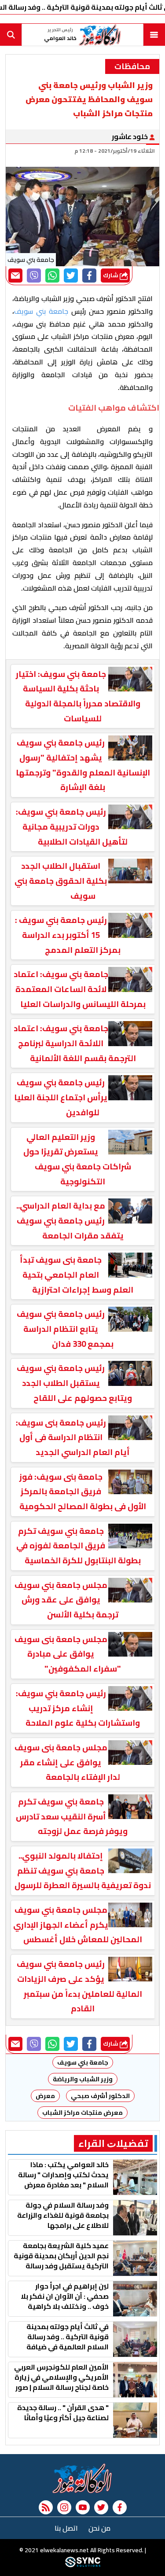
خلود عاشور (130, 136)
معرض (45, 2096)
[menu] (154, 35)
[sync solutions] (83, 2565)
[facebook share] (89, 276)
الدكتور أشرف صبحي (100, 2096)
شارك (111, 275)
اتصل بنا (66, 2528)
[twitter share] (71, 276)
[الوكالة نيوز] (82, 2478)
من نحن (99, 2528)
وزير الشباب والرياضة (83, 2079)
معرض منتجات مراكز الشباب (82, 2113)
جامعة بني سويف (83, 2062)
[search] (11, 35)
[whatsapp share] (52, 276)
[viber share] (34, 276)
